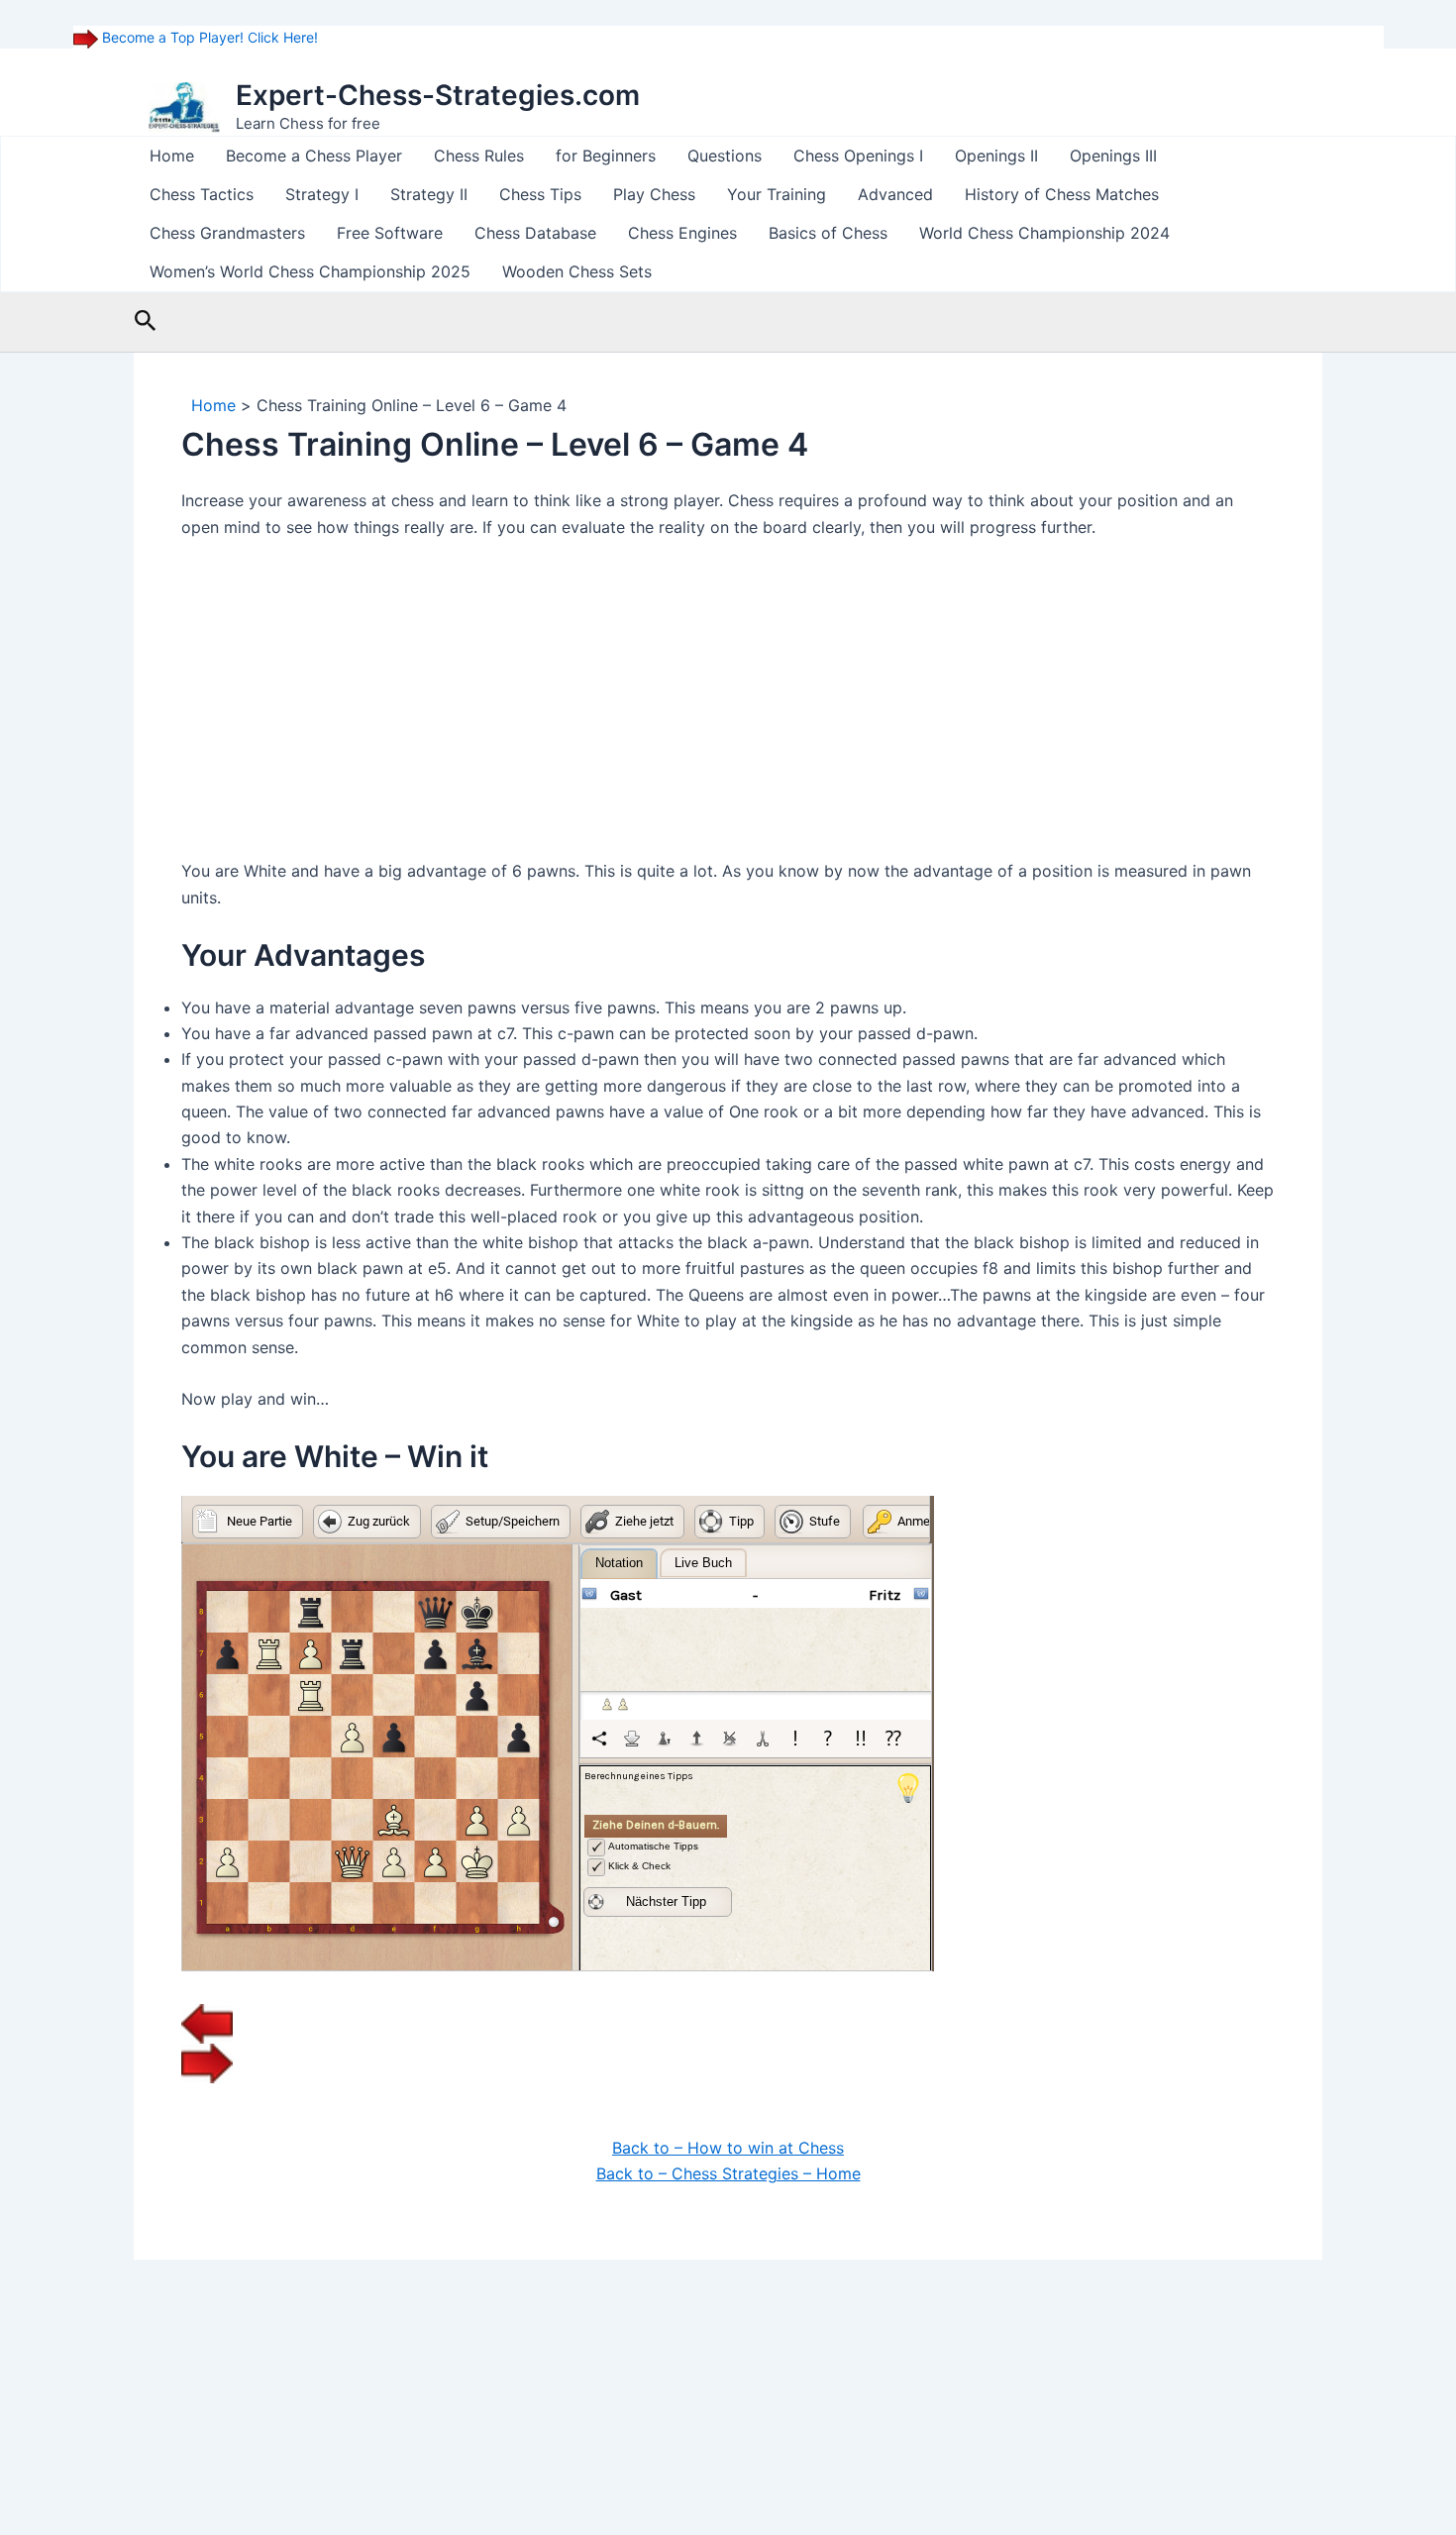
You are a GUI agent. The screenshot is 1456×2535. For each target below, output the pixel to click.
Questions (725, 156)
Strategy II (429, 194)
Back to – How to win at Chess (728, 2148)
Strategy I (322, 194)
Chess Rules (479, 156)
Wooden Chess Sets (577, 271)
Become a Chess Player (314, 156)
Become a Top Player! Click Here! (208, 37)
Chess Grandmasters (227, 233)
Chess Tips (540, 194)
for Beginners (606, 156)
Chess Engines (682, 233)
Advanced (895, 194)
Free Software (390, 233)
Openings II (996, 156)
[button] (146, 321)
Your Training (777, 194)
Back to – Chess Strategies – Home (728, 2173)
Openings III (1113, 156)
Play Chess (654, 194)
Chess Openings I (858, 156)
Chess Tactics (202, 194)
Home (172, 156)
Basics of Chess (828, 233)
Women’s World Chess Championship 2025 (310, 271)
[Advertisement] (728, 704)
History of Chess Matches (1062, 194)
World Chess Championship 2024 (1044, 233)
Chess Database (535, 233)
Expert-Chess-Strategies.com (438, 95)
